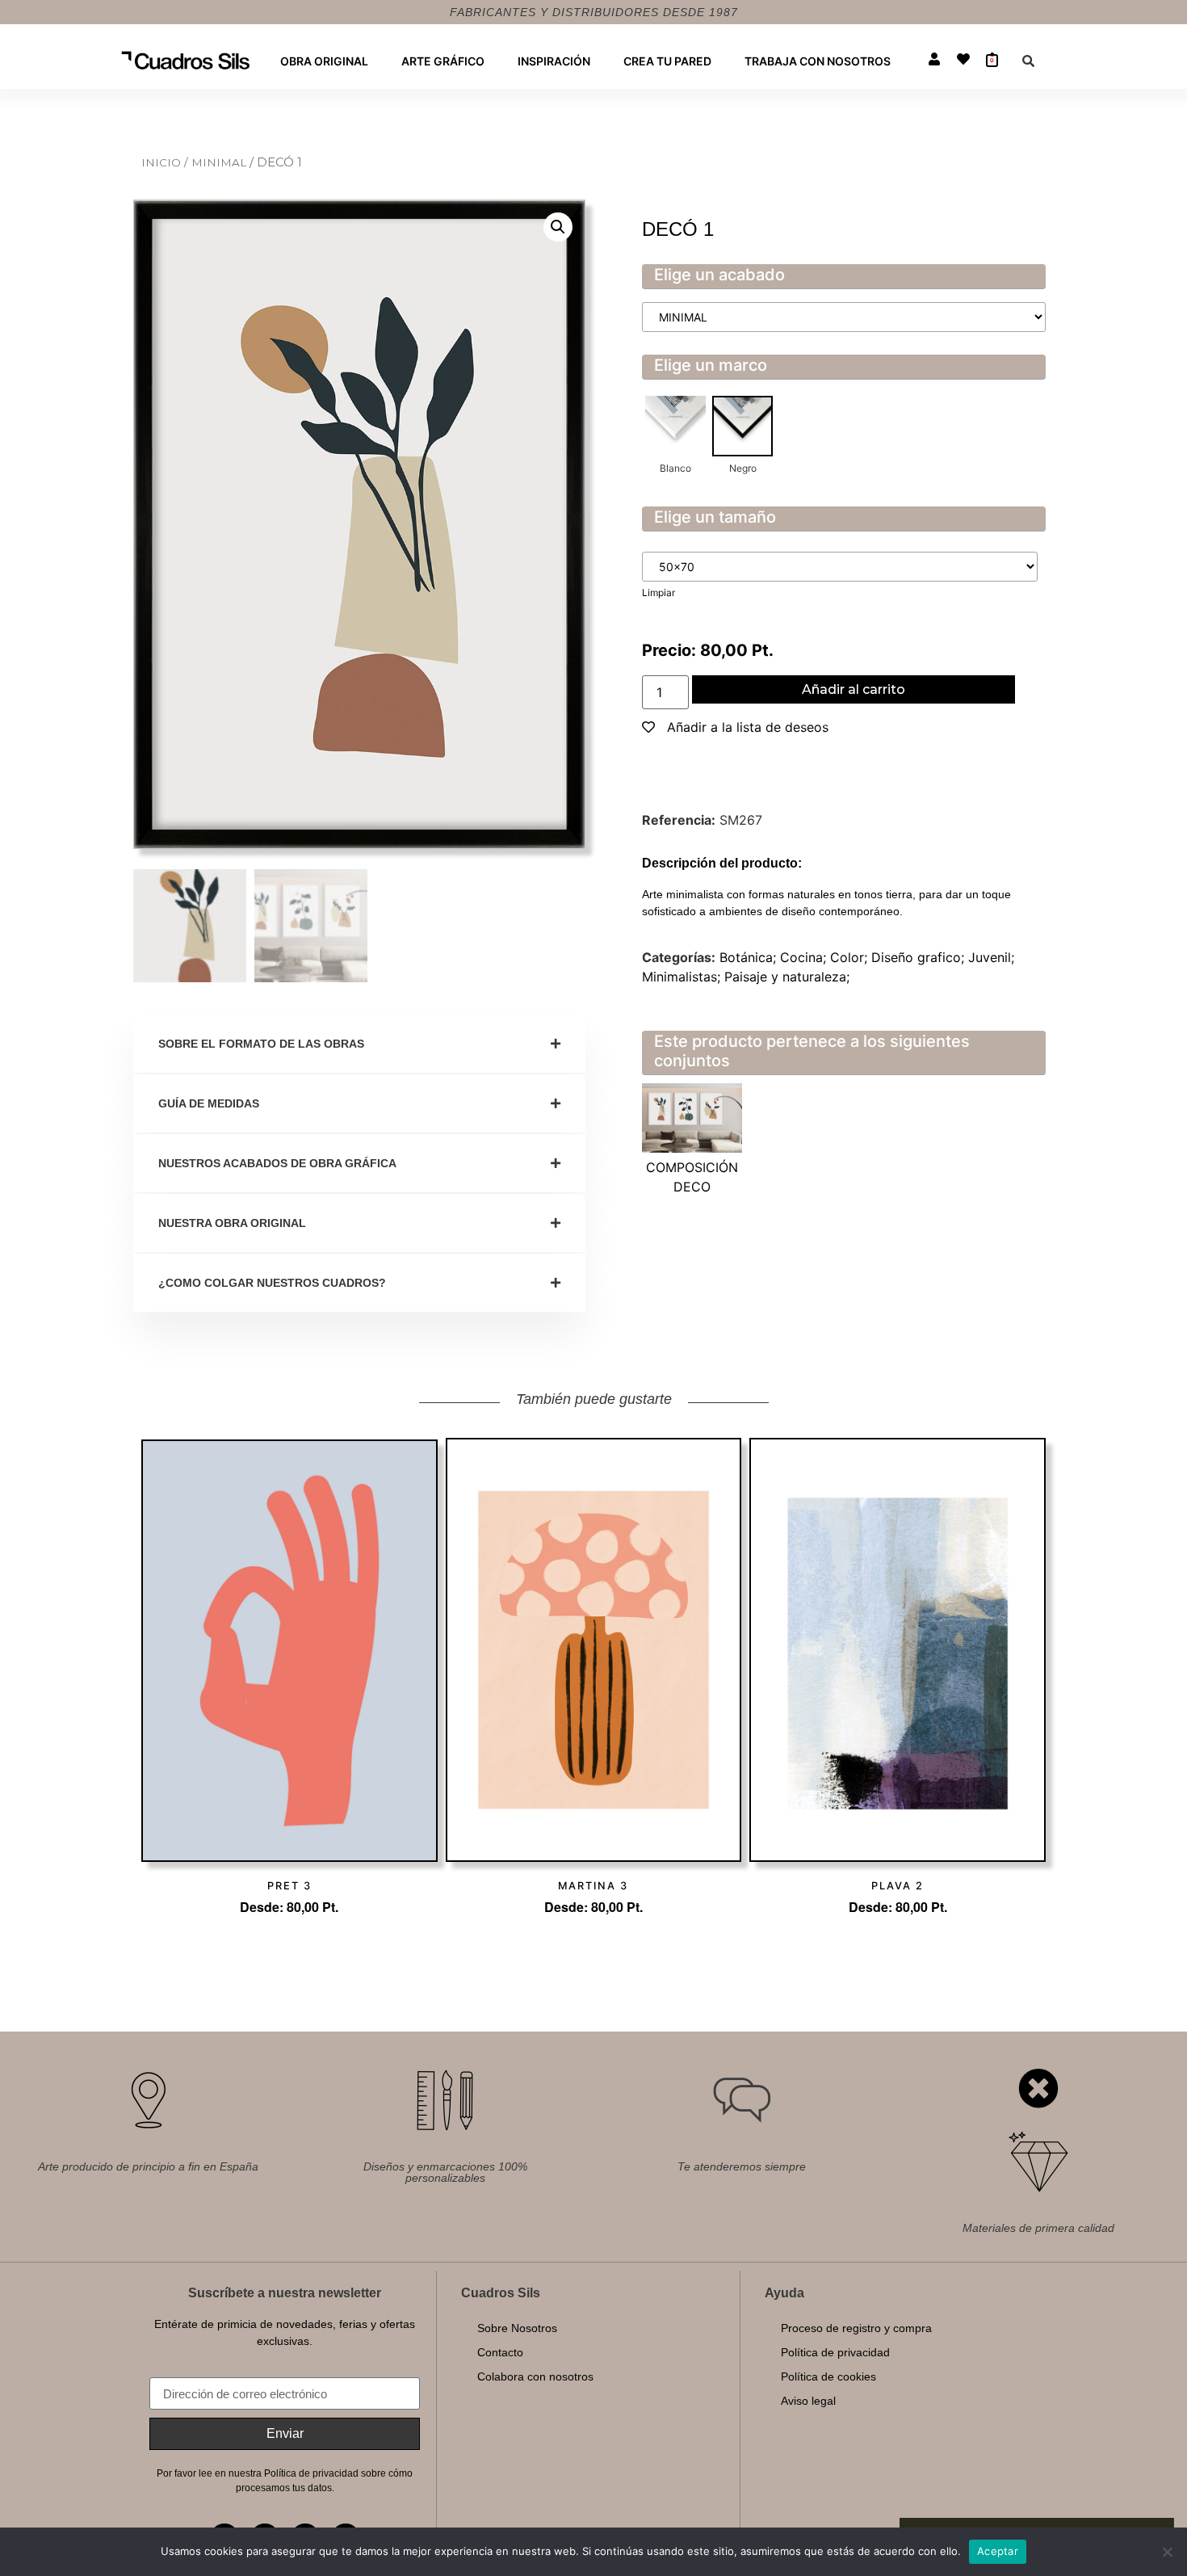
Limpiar (659, 593)
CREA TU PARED (667, 61)
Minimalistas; (683, 977)
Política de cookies (828, 2376)
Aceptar (998, 2551)
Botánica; (750, 957)
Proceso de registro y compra (856, 2328)
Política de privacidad (835, 2352)
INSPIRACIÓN (554, 61)
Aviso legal (808, 2401)
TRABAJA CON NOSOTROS (818, 61)
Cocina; (805, 957)
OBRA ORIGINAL (324, 61)
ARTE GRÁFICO (443, 61)
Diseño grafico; (920, 957)
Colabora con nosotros (535, 2376)
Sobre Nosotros (517, 2328)
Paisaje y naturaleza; (787, 977)
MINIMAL (220, 162)
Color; (851, 957)
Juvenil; (991, 957)
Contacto (500, 2352)
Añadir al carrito (854, 689)
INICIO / (166, 162)
